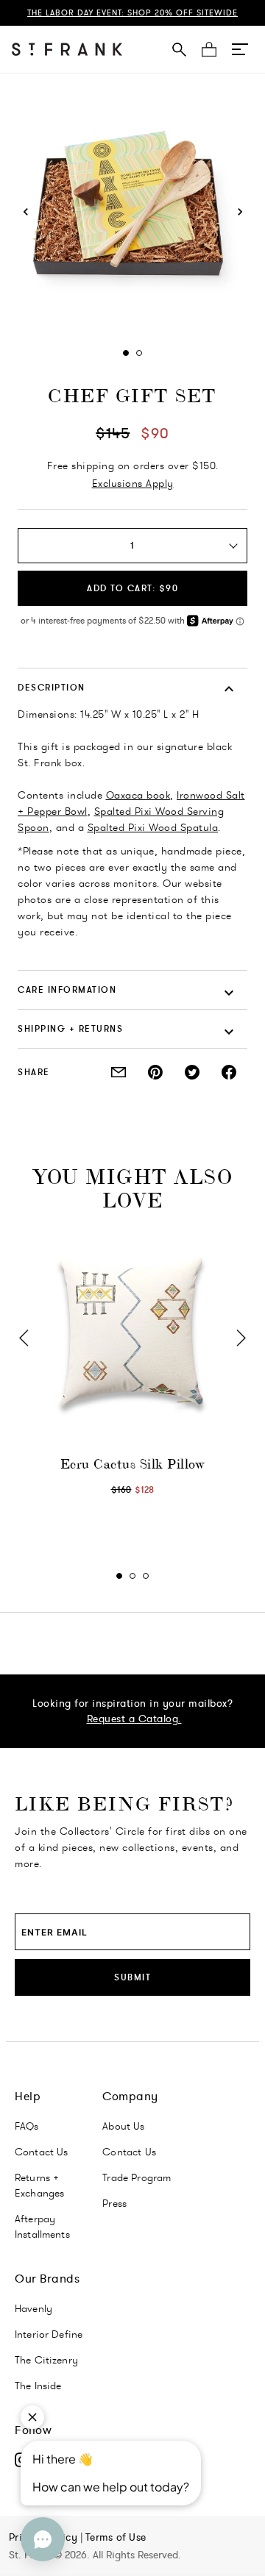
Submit (132, 1977)
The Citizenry (46, 2360)
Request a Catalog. (134, 1719)
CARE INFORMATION (67, 989)
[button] (240, 49)
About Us (123, 2126)
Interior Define (49, 2334)
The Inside (38, 2386)
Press (114, 2203)
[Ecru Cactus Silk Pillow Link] (132, 1332)
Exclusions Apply (133, 483)
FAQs (27, 2126)
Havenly (33, 2308)
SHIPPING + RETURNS (70, 1028)
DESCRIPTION (52, 687)
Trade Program (137, 2177)
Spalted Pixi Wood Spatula (153, 827)
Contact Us (42, 2152)
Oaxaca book (138, 795)
